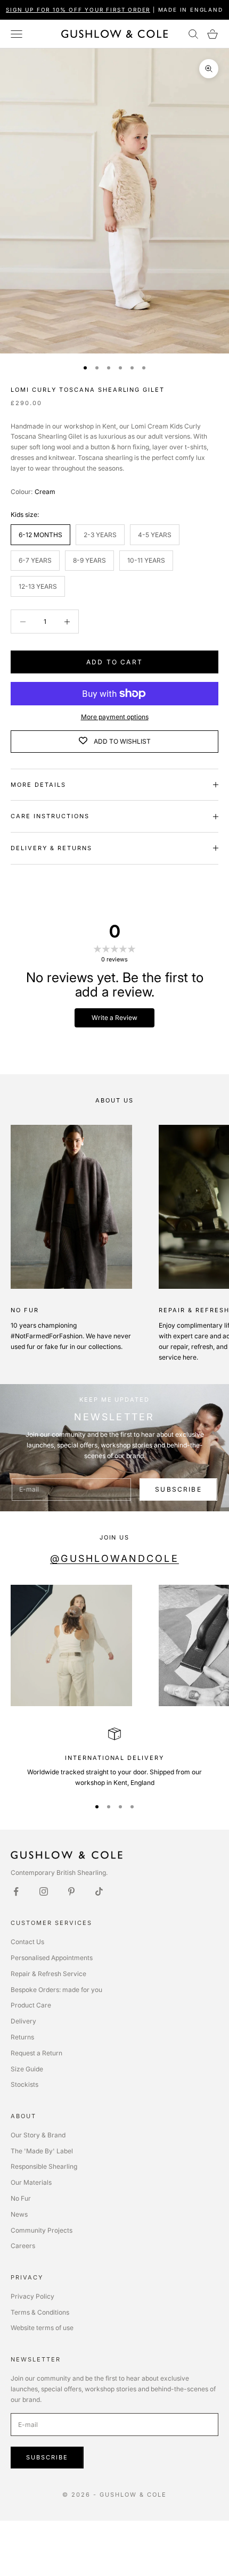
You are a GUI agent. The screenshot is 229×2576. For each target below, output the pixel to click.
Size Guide (27, 2069)
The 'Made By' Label (42, 2151)
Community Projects (42, 2230)
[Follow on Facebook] (16, 1891)
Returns (22, 2037)
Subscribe (178, 1489)
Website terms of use (42, 2328)
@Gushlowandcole (114, 1558)
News (19, 2214)
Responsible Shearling (44, 2166)
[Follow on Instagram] (44, 1891)
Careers (23, 2246)
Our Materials (31, 2182)
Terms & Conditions (40, 2312)
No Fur (21, 2198)
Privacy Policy (32, 2296)
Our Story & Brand (38, 2135)
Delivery (23, 2021)
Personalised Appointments (52, 1958)
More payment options (115, 717)
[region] (114, 1758)
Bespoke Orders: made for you (56, 1990)
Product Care (31, 2005)
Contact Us (27, 1942)
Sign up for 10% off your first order (78, 10)
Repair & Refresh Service (48, 1974)
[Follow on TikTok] (99, 1891)
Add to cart (114, 662)
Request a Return (36, 2053)
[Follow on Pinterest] (71, 1891)
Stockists (24, 2084)
